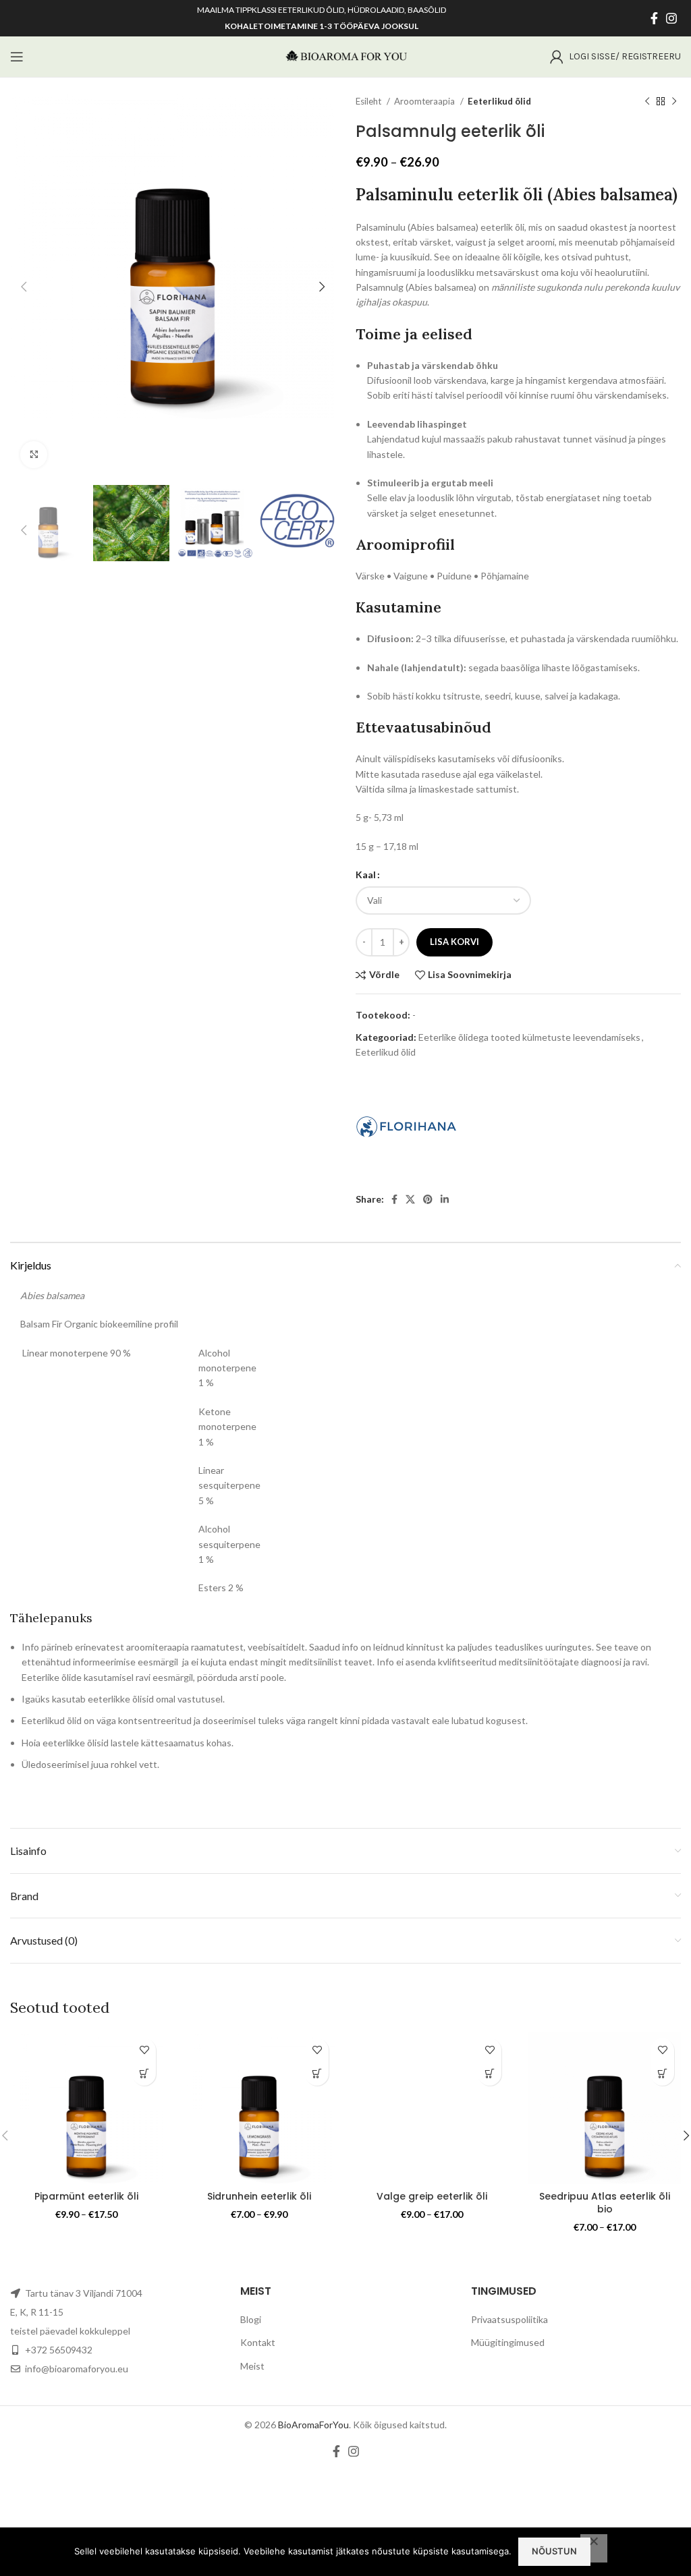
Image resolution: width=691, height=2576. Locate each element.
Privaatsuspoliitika (509, 2319)
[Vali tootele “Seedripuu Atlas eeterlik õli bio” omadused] (662, 2074)
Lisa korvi (454, 942)
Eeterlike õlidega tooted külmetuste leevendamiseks (529, 1037)
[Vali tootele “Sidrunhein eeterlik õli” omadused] (317, 2074)
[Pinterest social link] (428, 1199)
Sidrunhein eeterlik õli (259, 2196)
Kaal (366, 875)
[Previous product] (647, 102)
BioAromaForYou (313, 2425)
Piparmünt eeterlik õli (86, 2196)
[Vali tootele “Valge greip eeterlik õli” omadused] (490, 2074)
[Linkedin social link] (445, 1199)
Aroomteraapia (425, 101)
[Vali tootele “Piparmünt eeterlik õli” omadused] (144, 2074)
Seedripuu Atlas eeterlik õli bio (605, 2203)
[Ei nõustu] (594, 2548)
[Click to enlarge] (34, 455)
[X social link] (410, 1199)
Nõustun (554, 2551)
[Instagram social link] (671, 18)
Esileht (369, 101)
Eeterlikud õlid (499, 101)
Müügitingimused (508, 2342)
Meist (252, 2366)
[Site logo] (345, 56)
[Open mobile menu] (17, 57)
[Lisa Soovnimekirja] (144, 2050)
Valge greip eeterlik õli (432, 2196)
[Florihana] (406, 1126)
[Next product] (674, 102)
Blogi (251, 2319)
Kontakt (258, 2342)
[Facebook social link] (654, 18)
